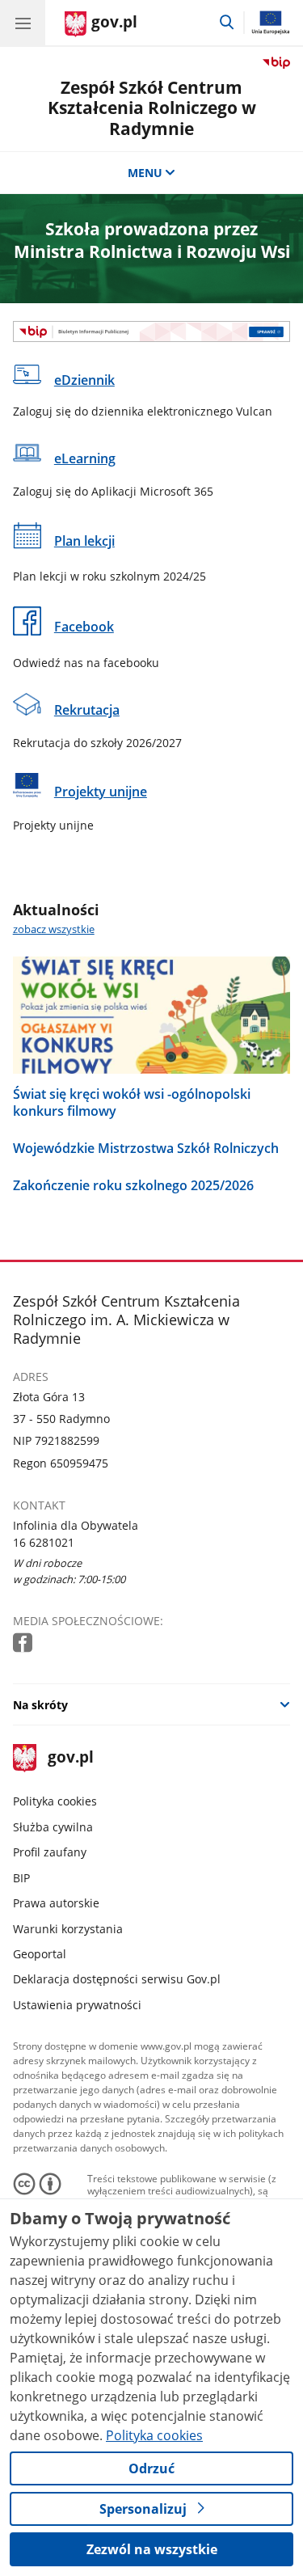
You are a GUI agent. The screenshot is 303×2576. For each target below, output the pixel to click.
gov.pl (70, 1758)
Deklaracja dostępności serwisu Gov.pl (117, 1979)
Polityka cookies (55, 1801)
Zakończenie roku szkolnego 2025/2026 (133, 1185)
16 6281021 (44, 1542)
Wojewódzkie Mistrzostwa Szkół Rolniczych (146, 1148)
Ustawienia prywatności (77, 2005)
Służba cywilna (53, 1827)
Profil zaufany (50, 1852)
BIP (21, 1878)
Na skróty (40, 1705)
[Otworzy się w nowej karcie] (24, 1643)
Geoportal (40, 1954)
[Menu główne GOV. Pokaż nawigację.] (23, 23)
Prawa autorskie (56, 1903)
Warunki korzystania (68, 1929)
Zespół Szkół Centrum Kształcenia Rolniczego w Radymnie (152, 108)
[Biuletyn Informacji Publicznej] (152, 332)
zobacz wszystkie (54, 929)
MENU (145, 173)
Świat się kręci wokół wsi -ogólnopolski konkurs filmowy (132, 1102)
